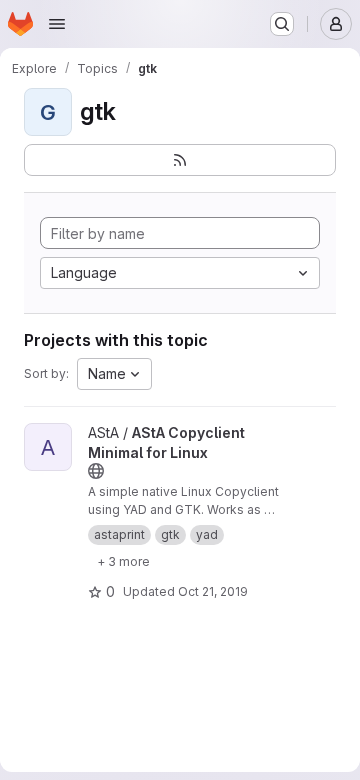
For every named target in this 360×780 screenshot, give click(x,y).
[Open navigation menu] (57, 24)
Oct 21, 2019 (213, 591)
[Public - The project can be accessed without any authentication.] (96, 471)
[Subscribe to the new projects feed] (180, 160)
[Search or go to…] (282, 24)
